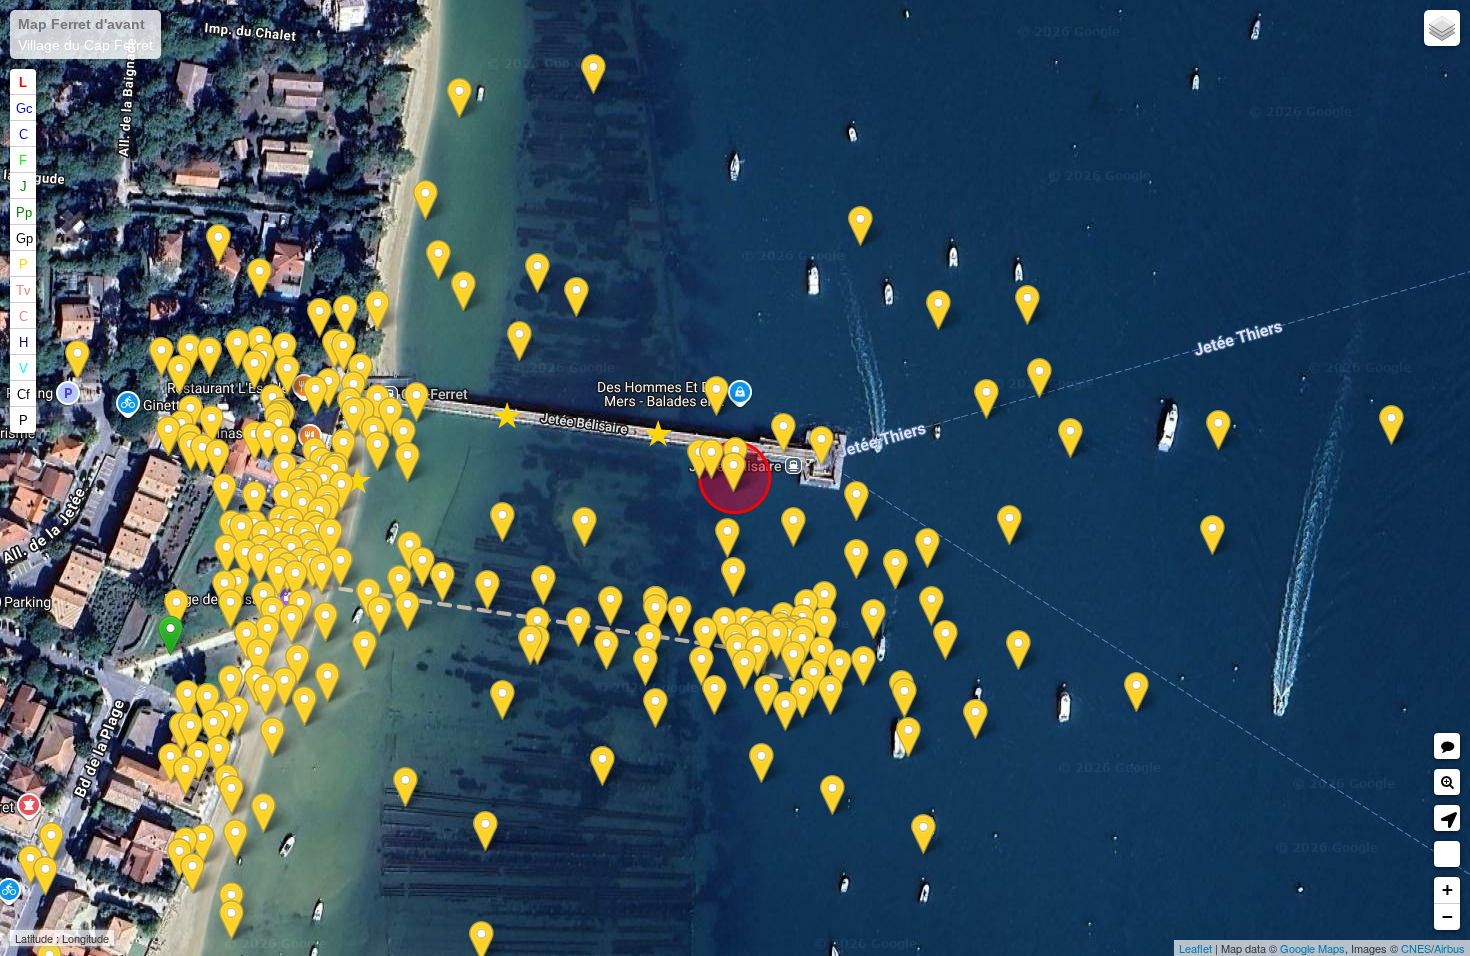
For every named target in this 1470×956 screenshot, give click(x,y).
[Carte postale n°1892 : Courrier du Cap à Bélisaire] (785, 711)
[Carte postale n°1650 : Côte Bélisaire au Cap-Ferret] (895, 569)
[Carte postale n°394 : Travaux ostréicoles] (405, 787)
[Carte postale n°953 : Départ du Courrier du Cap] (821, 656)
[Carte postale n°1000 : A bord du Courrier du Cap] (1391, 425)
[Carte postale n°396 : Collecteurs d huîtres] (272, 737)
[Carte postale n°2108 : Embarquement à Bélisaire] (530, 645)
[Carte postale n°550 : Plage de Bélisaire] (319, 318)
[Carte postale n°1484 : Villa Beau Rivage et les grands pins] (267, 441)
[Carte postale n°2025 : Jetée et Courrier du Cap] (265, 695)
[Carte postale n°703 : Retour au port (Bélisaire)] (343, 352)
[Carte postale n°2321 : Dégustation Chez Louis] (353, 417)
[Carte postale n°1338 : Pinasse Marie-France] (1070, 438)
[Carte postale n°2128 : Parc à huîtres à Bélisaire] (714, 695)
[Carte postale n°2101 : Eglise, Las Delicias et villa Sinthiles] (364, 650)
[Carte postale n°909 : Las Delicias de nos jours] (187, 700)
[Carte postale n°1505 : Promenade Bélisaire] (230, 685)
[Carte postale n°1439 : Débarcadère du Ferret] (802, 698)
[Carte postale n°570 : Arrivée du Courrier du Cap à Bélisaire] (856, 559)
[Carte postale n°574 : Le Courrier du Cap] (863, 666)
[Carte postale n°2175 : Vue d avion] (927, 548)
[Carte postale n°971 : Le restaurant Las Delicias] (237, 716)
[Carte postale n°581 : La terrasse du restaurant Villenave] (245, 559)
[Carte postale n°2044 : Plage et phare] (645, 666)
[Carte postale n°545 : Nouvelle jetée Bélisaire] (860, 226)
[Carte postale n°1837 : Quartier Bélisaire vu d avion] (231, 795)
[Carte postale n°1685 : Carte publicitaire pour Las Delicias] (185, 776)
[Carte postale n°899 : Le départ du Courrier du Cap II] (931, 606)
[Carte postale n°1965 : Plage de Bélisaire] (584, 527)
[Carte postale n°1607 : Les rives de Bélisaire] (655, 708)
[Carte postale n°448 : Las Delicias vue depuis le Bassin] (218, 755)
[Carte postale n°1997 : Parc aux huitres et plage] (543, 585)
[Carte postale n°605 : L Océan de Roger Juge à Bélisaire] (793, 661)
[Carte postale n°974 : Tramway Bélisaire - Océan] (284, 352)
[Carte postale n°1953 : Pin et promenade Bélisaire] (284, 501)
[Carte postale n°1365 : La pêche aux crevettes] (485, 831)
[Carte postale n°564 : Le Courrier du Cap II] (904, 698)
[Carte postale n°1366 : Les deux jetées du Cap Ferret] (1027, 305)
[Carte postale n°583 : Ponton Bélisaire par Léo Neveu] (578, 627)
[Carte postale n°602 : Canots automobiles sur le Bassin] (727, 538)
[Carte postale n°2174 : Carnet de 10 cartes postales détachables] (593, 74)
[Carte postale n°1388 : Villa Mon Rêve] (192, 873)
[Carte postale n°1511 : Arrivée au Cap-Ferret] (705, 637)
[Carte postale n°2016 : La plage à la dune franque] (459, 98)
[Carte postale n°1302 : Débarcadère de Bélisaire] (321, 574)
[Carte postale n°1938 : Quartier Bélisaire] (304, 706)
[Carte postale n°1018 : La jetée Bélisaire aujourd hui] (407, 462)
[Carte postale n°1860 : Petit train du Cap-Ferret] (77, 360)
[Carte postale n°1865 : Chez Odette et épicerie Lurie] (51, 842)
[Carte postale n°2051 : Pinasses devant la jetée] (856, 501)
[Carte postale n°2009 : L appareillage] (267, 635)
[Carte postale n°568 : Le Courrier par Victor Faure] (733, 577)
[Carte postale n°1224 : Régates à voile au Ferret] (1212, 535)
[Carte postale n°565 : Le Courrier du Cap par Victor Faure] (830, 695)
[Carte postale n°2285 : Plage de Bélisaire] (343, 449)
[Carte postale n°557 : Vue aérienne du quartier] (576, 297)
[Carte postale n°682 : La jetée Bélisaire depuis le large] (1039, 378)
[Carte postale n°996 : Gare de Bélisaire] (161, 357)
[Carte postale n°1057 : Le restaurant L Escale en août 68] (328, 388)
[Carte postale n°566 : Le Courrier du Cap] (766, 695)
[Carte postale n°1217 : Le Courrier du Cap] (986, 399)
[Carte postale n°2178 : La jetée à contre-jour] (416, 402)
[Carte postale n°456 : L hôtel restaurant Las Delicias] (783, 433)
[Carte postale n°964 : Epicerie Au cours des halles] (30, 865)
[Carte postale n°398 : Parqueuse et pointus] (235, 839)
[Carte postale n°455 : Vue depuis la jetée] (284, 687)
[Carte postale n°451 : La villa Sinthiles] (297, 664)
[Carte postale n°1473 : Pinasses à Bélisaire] (649, 643)
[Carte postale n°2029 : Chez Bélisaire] (241, 533)
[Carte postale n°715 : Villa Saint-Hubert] (218, 244)
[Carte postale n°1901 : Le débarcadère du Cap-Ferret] (606, 650)
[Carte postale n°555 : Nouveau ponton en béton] (487, 590)
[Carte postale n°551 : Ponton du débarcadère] (776, 640)
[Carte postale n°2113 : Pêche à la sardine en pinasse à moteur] (761, 763)
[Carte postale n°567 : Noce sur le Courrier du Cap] (701, 666)
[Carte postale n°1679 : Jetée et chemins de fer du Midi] (377, 310)
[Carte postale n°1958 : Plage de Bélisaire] (379, 616)
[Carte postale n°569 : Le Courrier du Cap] (945, 640)
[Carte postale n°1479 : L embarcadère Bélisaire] (207, 703)
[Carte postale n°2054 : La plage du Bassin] (502, 522)
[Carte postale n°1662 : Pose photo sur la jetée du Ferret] (442, 582)
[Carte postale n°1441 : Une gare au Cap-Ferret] (377, 451)
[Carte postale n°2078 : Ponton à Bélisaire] (463, 291)
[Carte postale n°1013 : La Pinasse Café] (254, 501)
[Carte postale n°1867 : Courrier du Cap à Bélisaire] (839, 669)
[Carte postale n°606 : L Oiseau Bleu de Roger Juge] (975, 719)
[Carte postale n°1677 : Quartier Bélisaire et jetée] (438, 260)
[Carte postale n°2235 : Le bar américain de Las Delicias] (190, 732)
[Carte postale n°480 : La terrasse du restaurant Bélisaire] (259, 564)
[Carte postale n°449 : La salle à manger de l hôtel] (170, 763)
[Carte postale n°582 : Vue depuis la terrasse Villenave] (176, 609)
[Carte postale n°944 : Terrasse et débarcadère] (198, 761)
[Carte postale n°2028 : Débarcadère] (330, 538)
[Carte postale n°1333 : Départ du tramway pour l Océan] (254, 370)
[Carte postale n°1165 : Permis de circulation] (821, 446)
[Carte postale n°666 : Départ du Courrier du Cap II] (873, 619)
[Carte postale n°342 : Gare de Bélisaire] (209, 357)
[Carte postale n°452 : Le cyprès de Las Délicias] (213, 729)
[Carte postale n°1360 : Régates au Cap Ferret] (1018, 650)
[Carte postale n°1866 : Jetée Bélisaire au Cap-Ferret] (325, 622)
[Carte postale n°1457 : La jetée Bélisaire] (602, 766)
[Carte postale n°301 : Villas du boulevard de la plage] (45, 876)
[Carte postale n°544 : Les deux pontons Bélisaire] (923, 834)
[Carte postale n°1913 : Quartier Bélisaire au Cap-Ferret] (519, 341)
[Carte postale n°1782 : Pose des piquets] (502, 700)
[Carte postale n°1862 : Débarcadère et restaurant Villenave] (399, 585)
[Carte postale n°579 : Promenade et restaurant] (230, 609)
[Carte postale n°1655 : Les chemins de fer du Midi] (403, 438)
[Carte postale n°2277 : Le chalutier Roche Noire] (655, 614)
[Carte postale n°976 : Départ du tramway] (287, 375)
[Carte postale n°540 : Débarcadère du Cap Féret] (295, 580)
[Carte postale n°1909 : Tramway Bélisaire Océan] (211, 425)
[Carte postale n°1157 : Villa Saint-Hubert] (259, 278)
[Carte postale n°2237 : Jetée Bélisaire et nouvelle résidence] (711, 459)
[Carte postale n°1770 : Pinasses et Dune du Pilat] (733, 472)
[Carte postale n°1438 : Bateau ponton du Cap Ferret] (224, 493)
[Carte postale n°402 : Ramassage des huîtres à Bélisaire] (231, 920)
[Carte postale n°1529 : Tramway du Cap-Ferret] (168, 436)
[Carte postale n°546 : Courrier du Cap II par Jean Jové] (345, 315)
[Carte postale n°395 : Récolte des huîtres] (425, 200)
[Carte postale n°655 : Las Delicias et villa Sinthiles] (258, 658)
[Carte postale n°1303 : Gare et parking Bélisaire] (179, 375)
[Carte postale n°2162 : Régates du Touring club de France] (832, 795)
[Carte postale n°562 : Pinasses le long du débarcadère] (679, 616)
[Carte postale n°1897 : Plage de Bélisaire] (327, 682)
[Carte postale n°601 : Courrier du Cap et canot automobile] (793, 527)
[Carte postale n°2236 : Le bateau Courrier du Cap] (908, 737)
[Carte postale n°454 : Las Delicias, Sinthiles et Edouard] (407, 611)
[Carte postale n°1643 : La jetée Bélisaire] (938, 310)
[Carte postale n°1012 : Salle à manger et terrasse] (284, 472)
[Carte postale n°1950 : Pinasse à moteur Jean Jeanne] (757, 656)
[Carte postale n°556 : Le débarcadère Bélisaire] (610, 606)
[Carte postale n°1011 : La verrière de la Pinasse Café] (284, 446)
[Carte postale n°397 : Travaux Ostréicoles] (263, 813)
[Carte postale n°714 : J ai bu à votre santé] (315, 396)
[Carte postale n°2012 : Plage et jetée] (202, 844)
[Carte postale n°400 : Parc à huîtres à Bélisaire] (537, 273)
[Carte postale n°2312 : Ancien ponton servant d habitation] (217, 459)
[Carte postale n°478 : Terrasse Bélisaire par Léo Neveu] (226, 554)
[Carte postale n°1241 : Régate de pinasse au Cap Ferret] (1218, 430)
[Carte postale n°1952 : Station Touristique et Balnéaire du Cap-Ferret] (744, 669)
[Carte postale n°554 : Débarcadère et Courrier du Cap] (340, 567)
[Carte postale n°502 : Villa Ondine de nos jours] (202, 454)
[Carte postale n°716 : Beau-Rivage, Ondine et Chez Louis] (341, 491)
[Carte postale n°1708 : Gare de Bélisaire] (237, 349)
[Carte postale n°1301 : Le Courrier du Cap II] (824, 601)
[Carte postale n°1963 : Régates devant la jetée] (291, 624)
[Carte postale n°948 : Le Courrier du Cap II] (1009, 525)
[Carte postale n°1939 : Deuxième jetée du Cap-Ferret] (278, 577)
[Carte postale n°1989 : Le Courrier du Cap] (1136, 692)
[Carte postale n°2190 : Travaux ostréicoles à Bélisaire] (422, 567)
